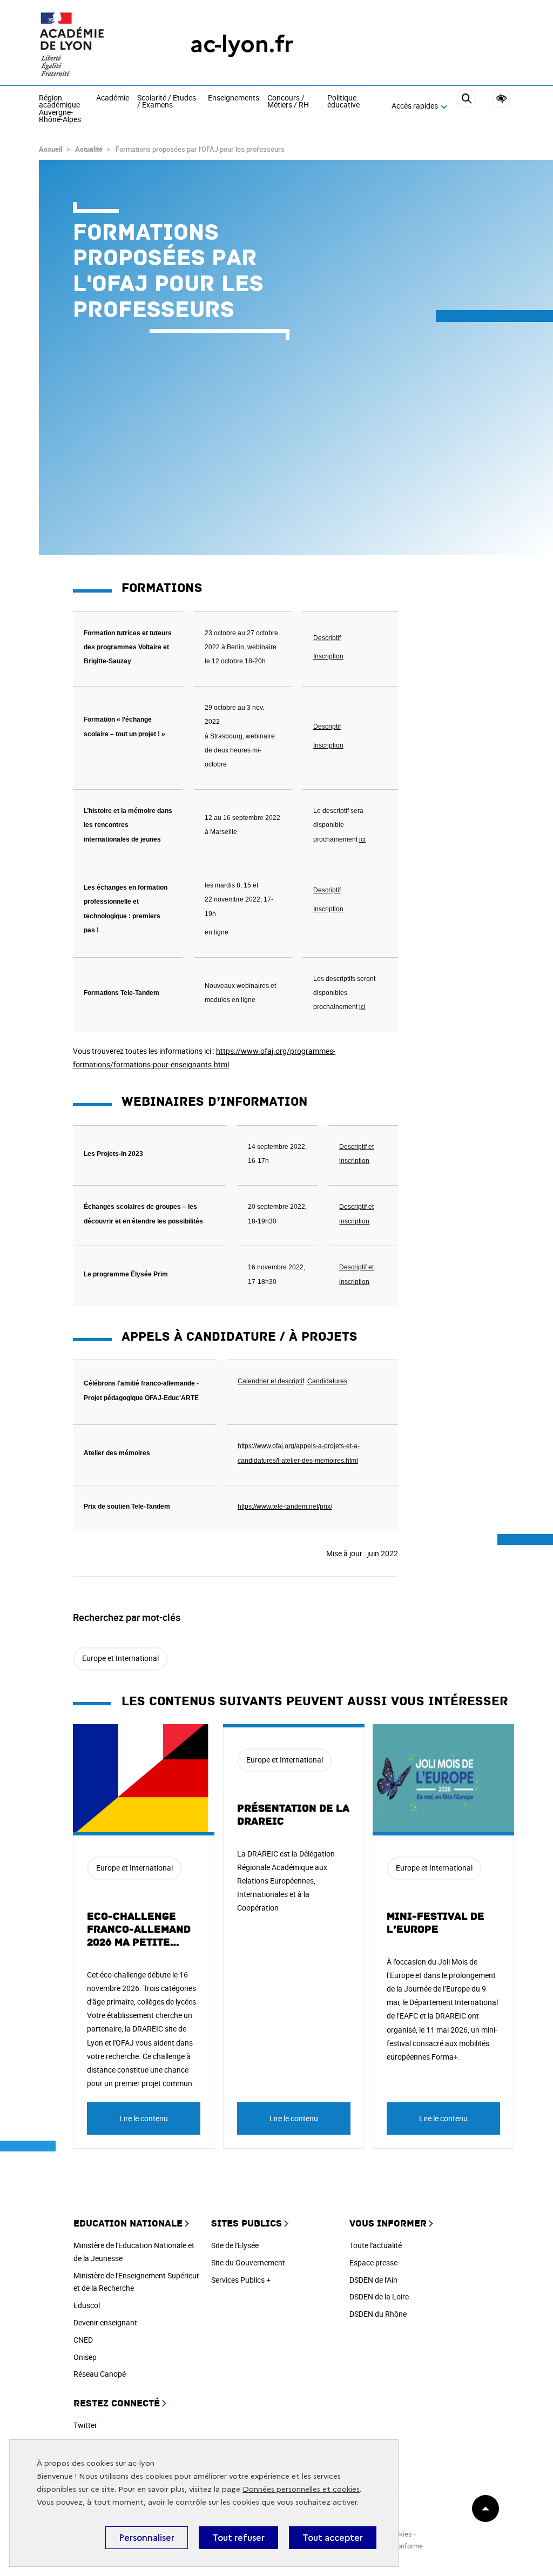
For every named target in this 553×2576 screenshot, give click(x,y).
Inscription (328, 909)
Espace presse (373, 2262)
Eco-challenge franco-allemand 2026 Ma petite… (139, 1929)
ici (362, 1007)
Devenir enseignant (105, 2322)
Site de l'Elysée (235, 2245)
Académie (113, 98)
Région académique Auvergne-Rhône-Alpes (60, 109)
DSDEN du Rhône (378, 2314)
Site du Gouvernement (248, 2262)
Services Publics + (241, 2280)
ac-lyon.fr (242, 44)
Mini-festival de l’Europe (436, 1923)
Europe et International (120, 1658)
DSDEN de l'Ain (373, 2280)
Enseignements (234, 98)
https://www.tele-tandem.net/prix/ (285, 1506)
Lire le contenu (144, 2118)
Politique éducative (343, 102)
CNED (83, 2340)
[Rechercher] (466, 106)
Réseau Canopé (100, 2374)
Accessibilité (501, 99)
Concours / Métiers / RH (288, 102)
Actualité (89, 149)
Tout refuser (238, 2538)
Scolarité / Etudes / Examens (167, 102)
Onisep (85, 2357)
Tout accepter (333, 2538)
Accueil (50, 149)
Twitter (85, 2425)
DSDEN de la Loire (379, 2296)
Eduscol (87, 2305)
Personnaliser (147, 2538)
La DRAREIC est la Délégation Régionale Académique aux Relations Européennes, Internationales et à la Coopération (286, 1881)
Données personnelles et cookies (301, 2489)
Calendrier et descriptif (271, 1381)
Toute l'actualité (376, 2245)
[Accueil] (93, 44)
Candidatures (327, 1381)
